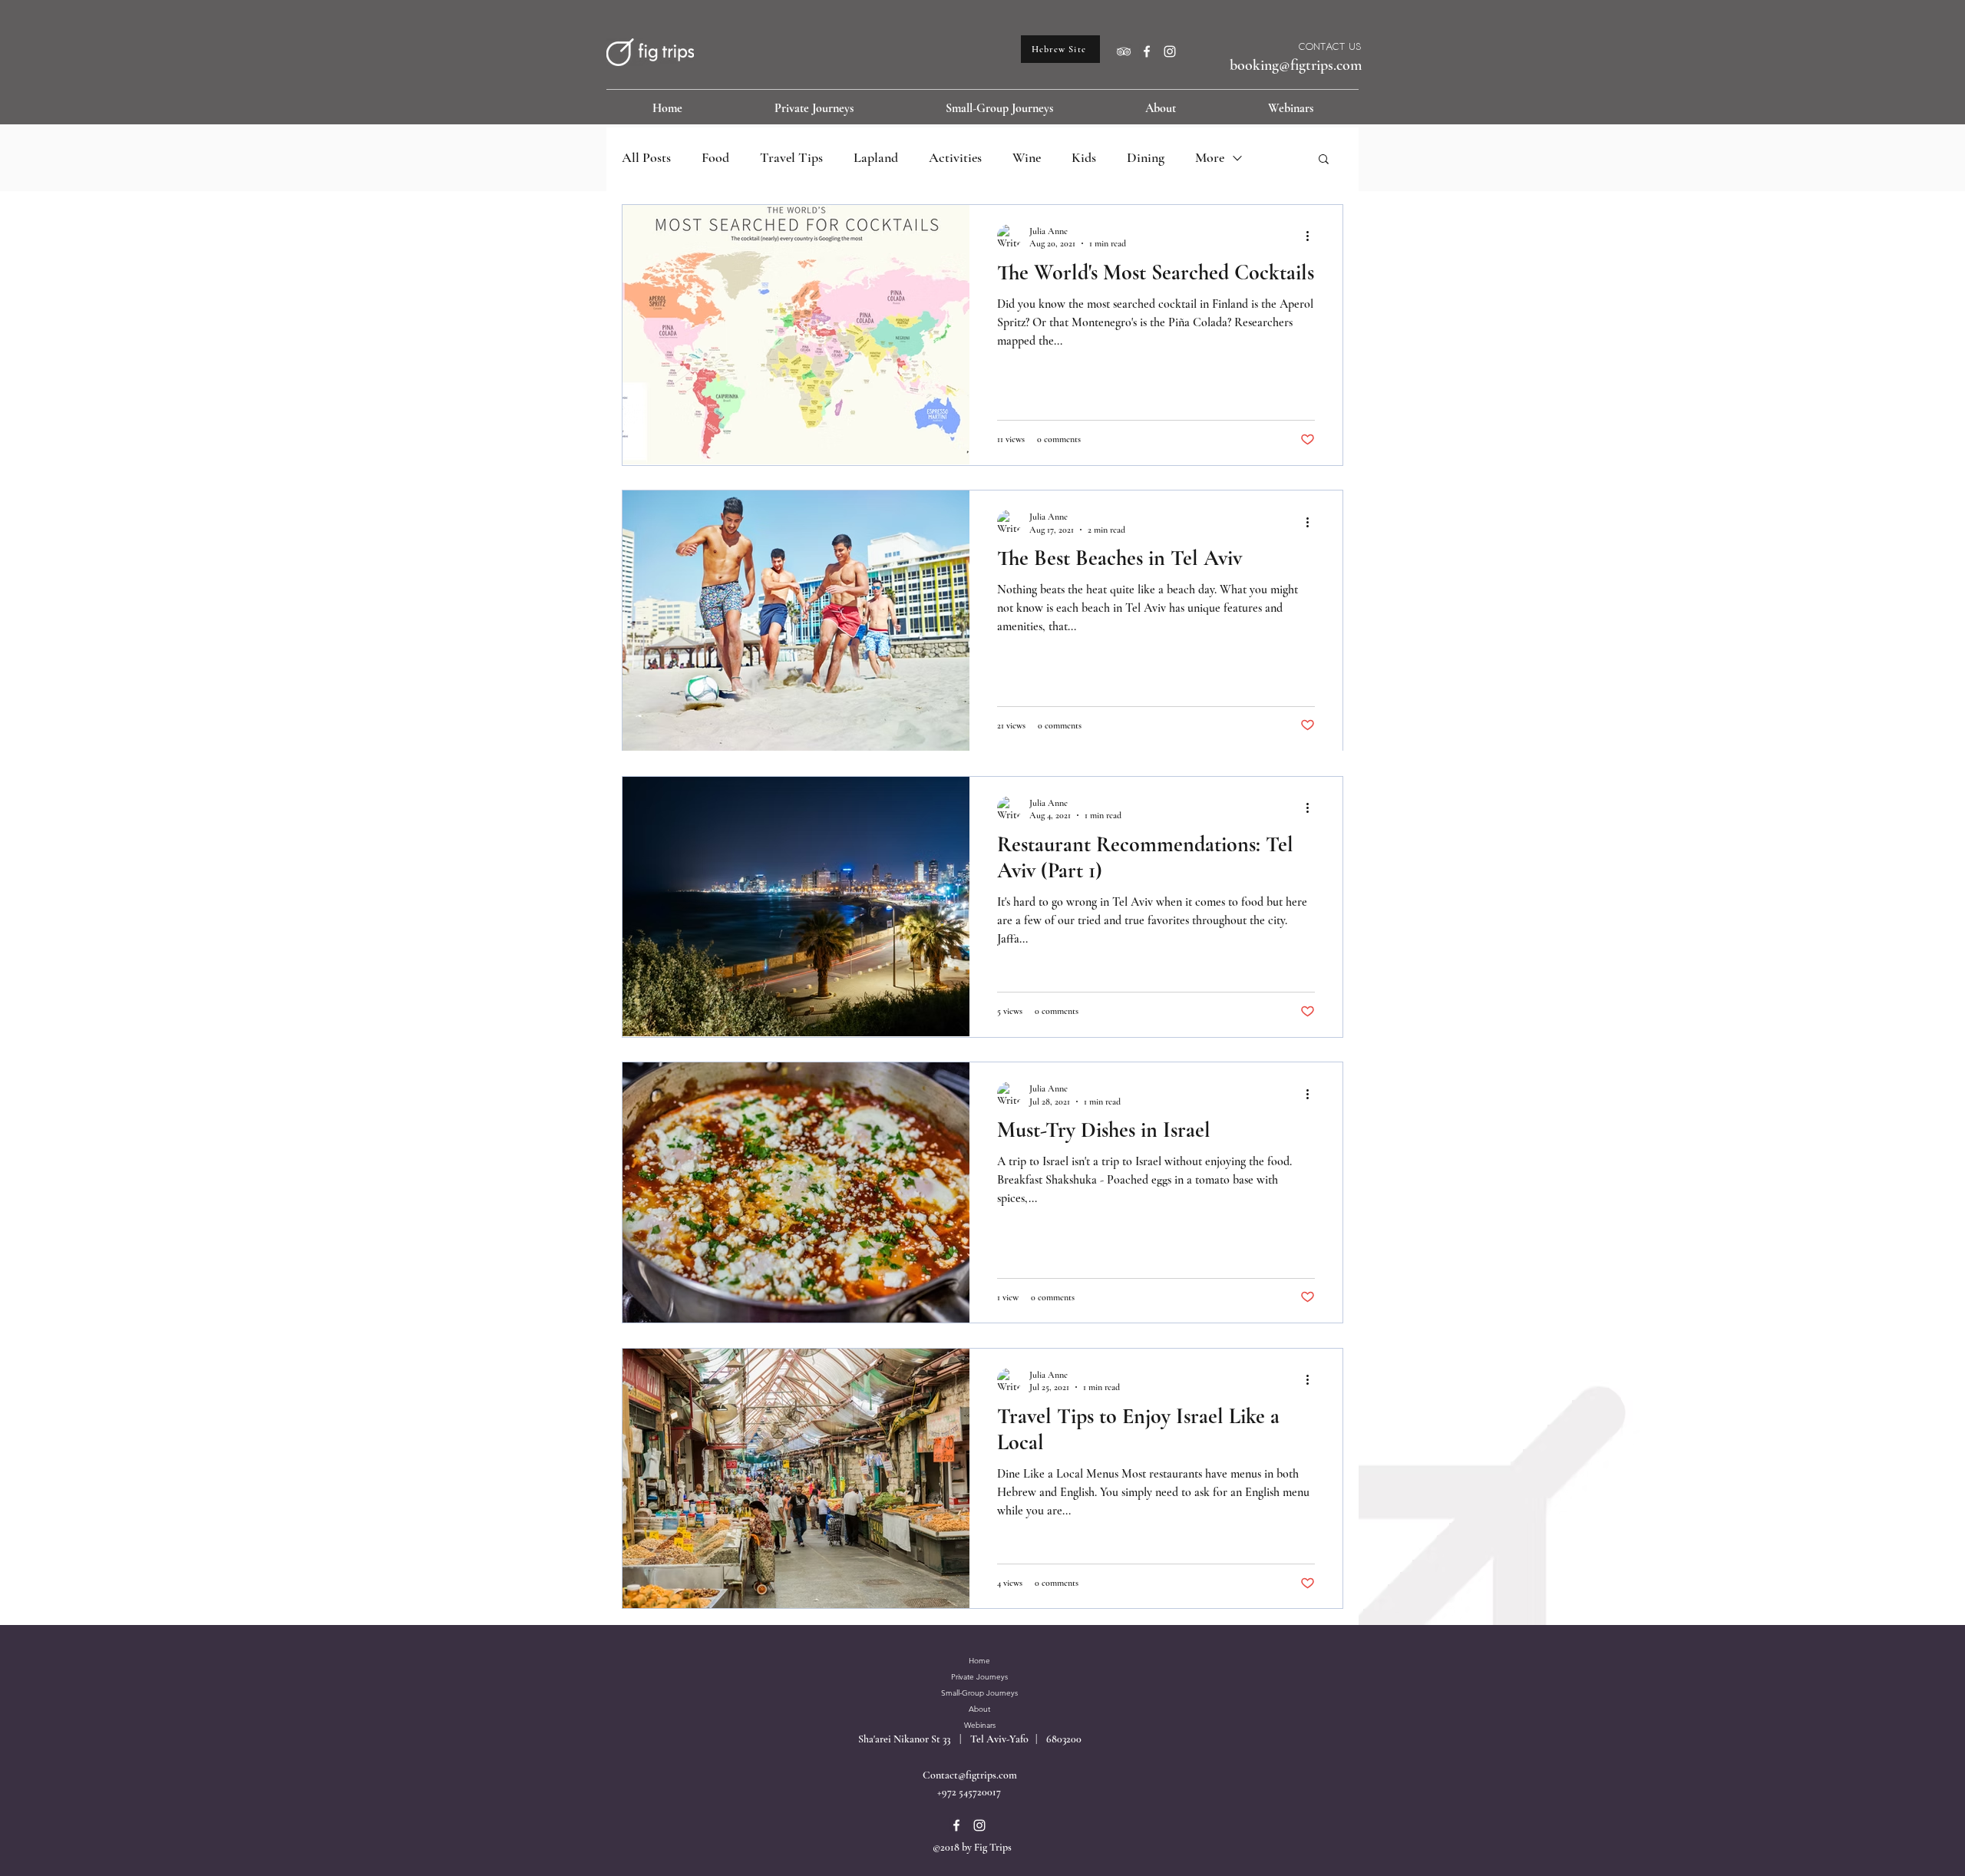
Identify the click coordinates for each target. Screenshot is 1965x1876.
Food (715, 157)
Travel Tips (791, 157)
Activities (955, 157)
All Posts (646, 157)
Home (979, 1661)
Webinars (980, 1725)
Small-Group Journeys (979, 1693)
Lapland (876, 157)
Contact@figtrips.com (970, 1775)
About (979, 1709)
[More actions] (1313, 236)
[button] (1324, 160)
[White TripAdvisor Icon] (1124, 51)
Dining (1146, 157)
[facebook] (1147, 51)
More (1210, 157)
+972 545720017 (969, 1792)
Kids (1084, 157)
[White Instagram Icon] (1170, 51)
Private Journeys (979, 1677)
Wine (1027, 157)
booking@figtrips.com (1296, 65)
